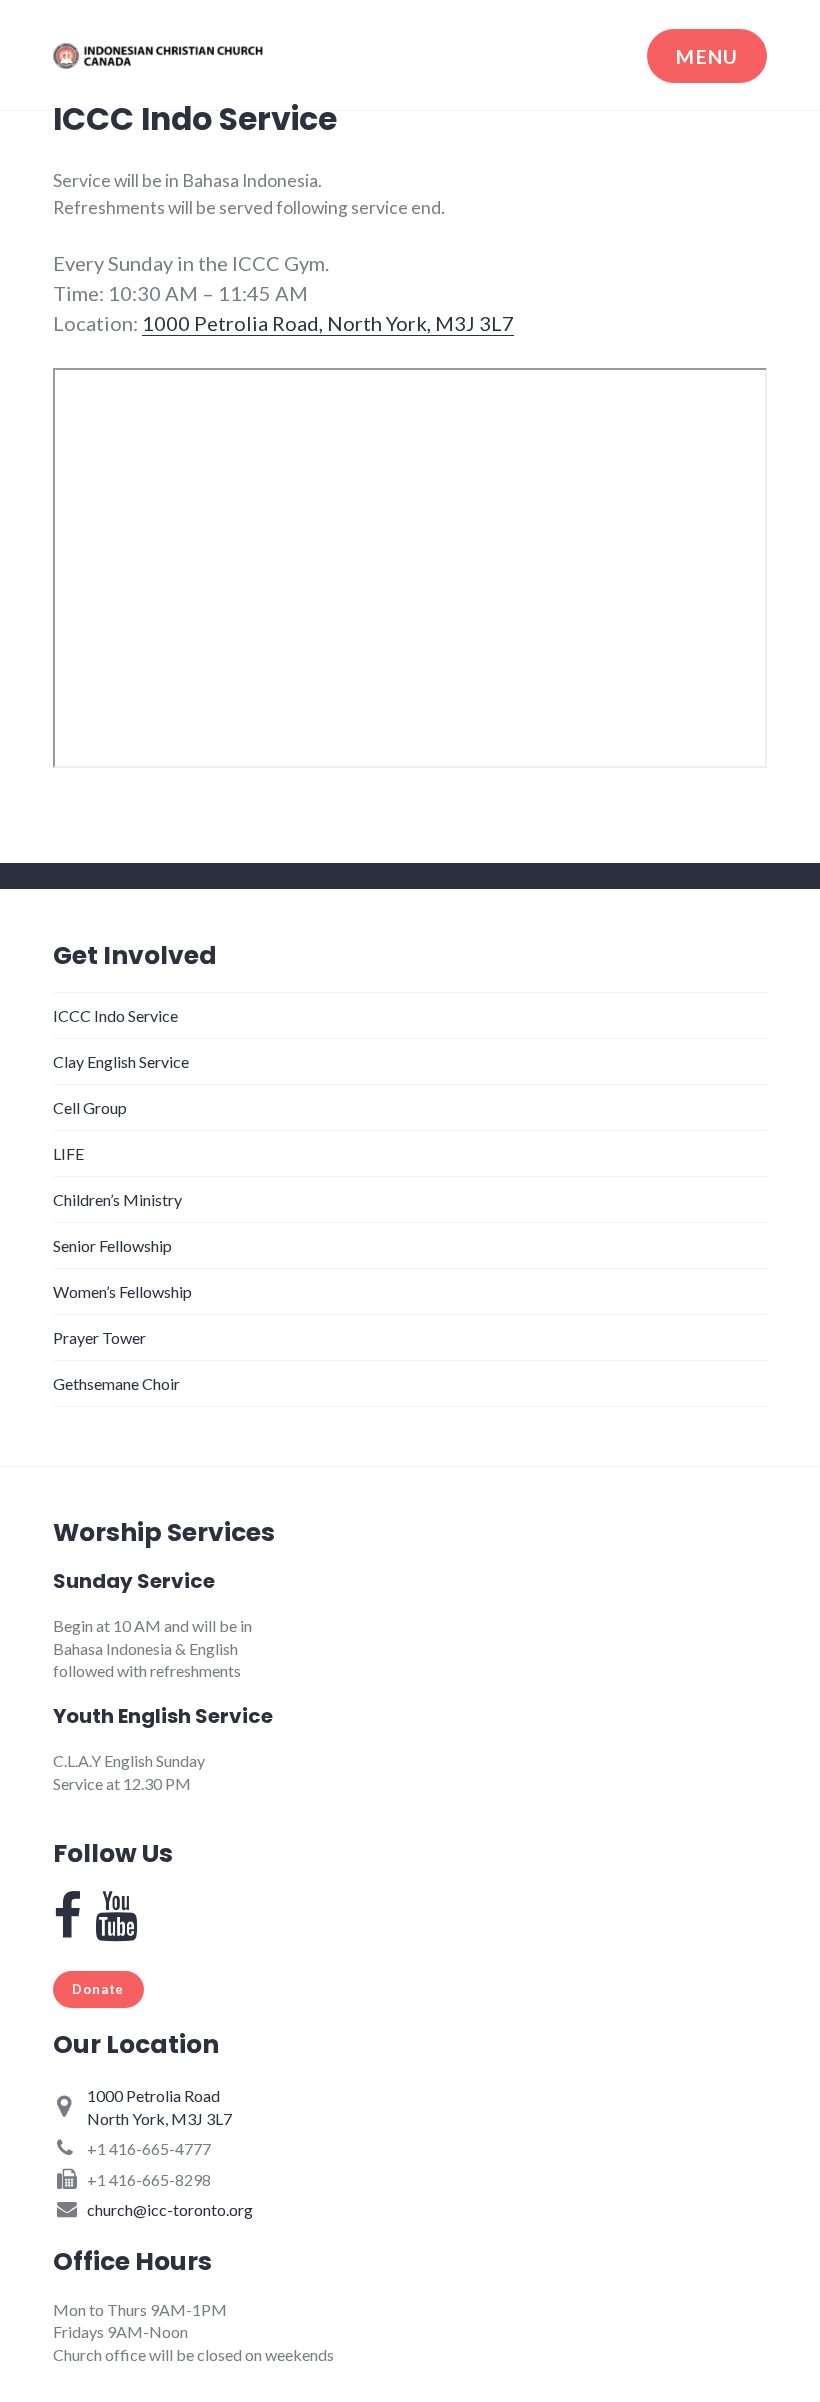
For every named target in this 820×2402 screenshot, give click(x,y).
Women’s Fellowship (122, 1291)
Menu (707, 56)
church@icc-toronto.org (170, 2209)
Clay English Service (121, 1061)
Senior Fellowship (112, 1245)
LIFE (68, 1153)
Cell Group (90, 1107)
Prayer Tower (99, 1337)
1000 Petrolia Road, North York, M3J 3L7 (328, 323)
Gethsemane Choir (116, 1383)
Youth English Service (163, 1716)
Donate (98, 1989)
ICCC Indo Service (115, 1015)
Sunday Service (134, 1581)
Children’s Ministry (117, 1199)
